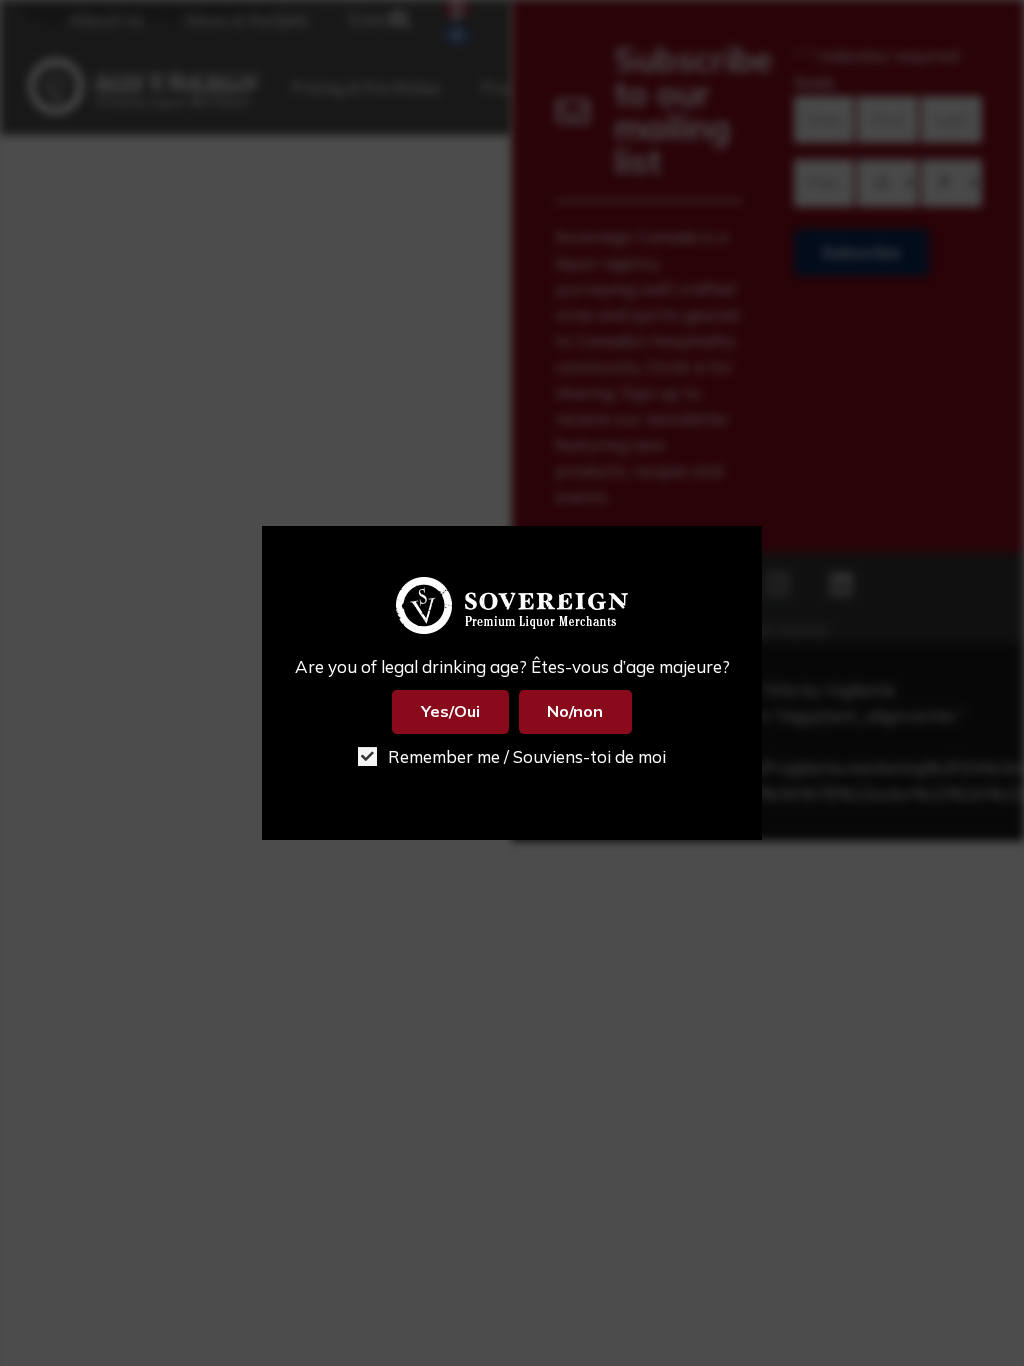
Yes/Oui (450, 711)
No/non (575, 711)
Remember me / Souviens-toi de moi (525, 756)
